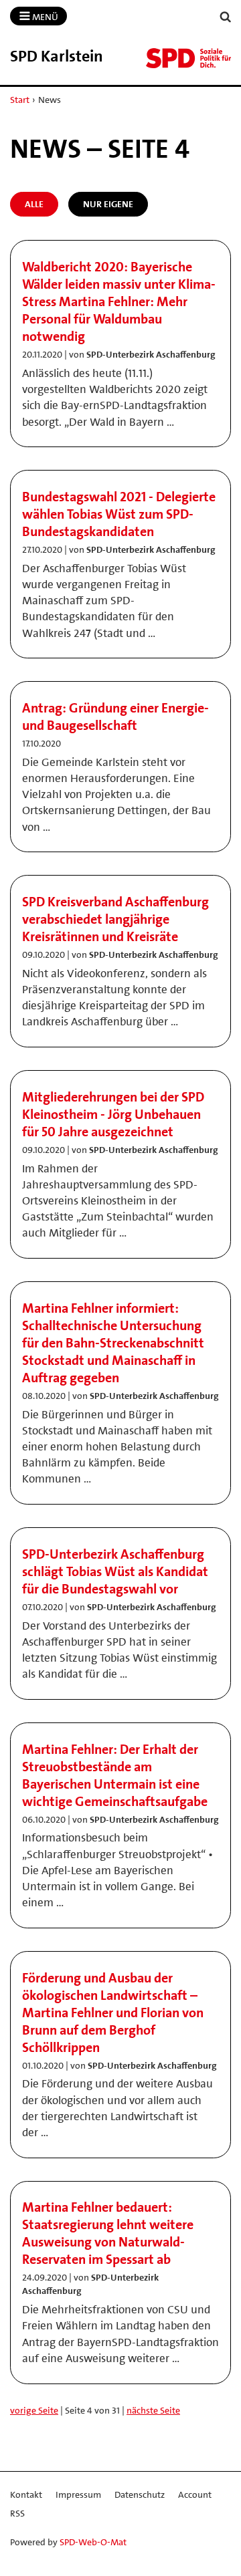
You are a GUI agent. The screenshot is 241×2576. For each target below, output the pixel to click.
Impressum (78, 2494)
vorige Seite (34, 2410)
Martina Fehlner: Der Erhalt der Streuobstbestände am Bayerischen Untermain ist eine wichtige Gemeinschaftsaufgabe (115, 1775)
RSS (17, 2513)
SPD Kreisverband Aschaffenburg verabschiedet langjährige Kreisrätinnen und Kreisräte (115, 919)
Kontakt (26, 2494)
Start (20, 100)
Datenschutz (140, 2494)
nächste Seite (153, 2410)
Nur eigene (108, 204)
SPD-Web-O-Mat (93, 2542)
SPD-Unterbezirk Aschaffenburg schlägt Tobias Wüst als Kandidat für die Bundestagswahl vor (115, 1571)
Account (195, 2494)
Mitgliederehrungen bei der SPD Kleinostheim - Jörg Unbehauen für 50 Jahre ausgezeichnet (113, 1114)
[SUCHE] (226, 17)
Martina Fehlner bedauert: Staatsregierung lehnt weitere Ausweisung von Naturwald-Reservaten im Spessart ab (108, 2233)
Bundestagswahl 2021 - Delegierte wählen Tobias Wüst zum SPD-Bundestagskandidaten (119, 514)
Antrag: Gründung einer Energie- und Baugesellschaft (115, 717)
